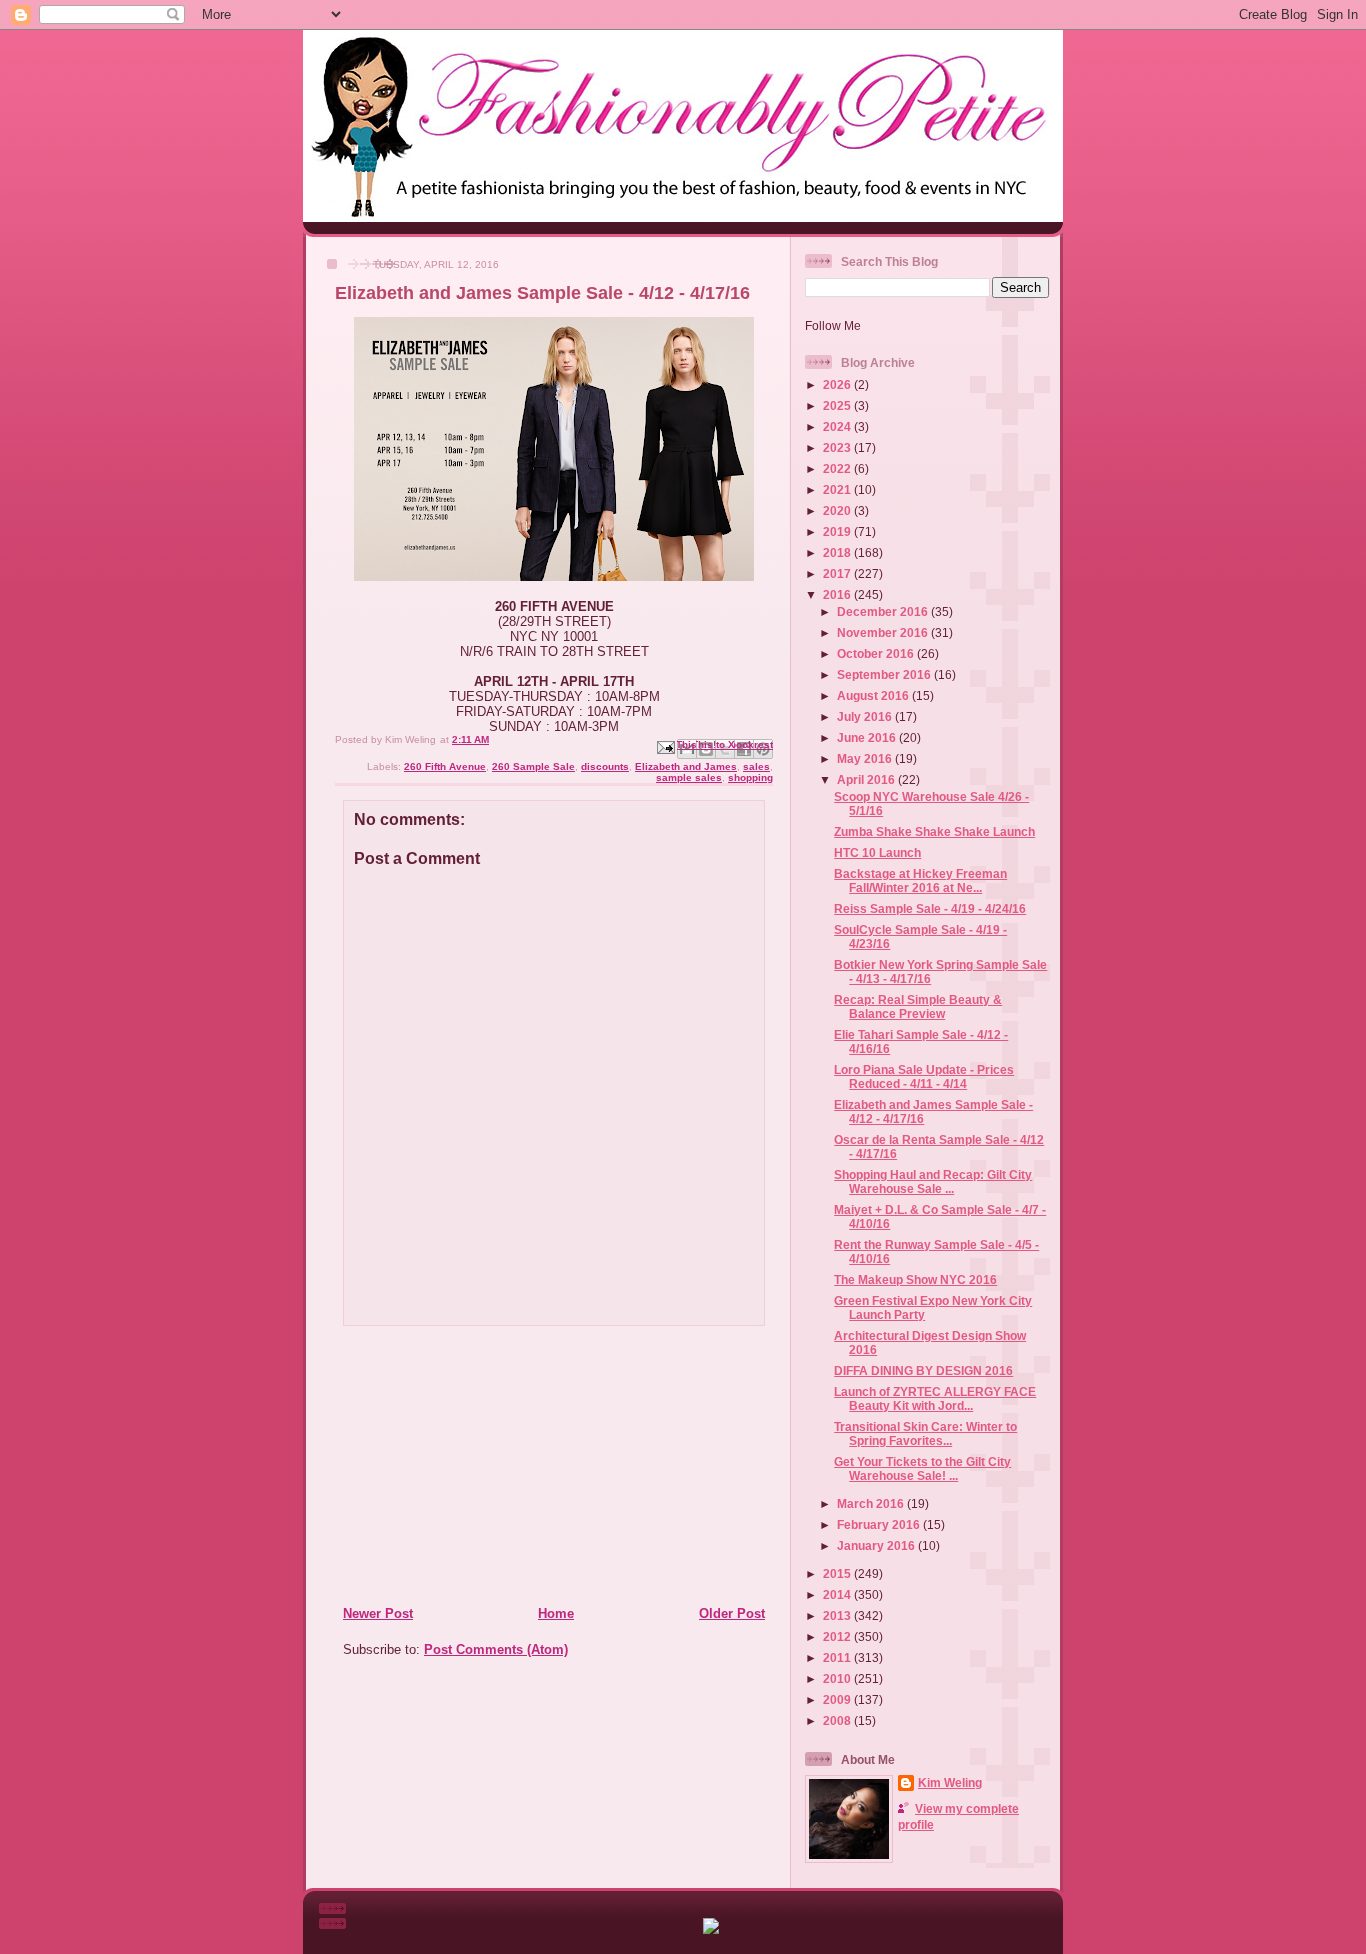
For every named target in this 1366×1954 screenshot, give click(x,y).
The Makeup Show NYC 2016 (915, 1279)
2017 (838, 573)
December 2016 (884, 611)
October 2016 (877, 653)
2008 (838, 1720)
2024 (838, 426)
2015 (838, 1573)
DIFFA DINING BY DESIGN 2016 (923, 1370)
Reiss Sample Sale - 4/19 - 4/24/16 (930, 908)
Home (556, 1613)
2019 (838, 531)
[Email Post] (665, 746)
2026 (838, 384)
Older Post (732, 1613)
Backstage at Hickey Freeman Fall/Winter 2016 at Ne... (920, 880)
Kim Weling (950, 1782)
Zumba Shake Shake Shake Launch (934, 831)
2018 (838, 552)
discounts (605, 766)
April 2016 (867, 779)
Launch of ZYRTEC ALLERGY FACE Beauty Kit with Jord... (935, 1398)
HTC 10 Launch (877, 852)
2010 (838, 1678)
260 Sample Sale (533, 766)
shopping (750, 777)
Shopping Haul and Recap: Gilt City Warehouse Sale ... (933, 1181)
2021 (838, 489)
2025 (838, 405)
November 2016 (884, 632)
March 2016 (872, 1503)
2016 (838, 594)
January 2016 (877, 1545)
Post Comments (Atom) (496, 1649)
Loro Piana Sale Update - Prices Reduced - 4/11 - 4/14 (924, 1076)
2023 (838, 447)
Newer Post (378, 1613)
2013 (838, 1615)
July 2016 (866, 716)
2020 (838, 510)
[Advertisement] (464, 1465)
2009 (838, 1699)
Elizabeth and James (686, 766)
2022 (838, 468)
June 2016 (868, 737)
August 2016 (874, 695)
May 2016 (866, 758)
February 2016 (880, 1524)
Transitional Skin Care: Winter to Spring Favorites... (925, 1433)
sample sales (689, 777)
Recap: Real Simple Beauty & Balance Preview (918, 1006)
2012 (838, 1636)
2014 (838, 1594)
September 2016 (885, 674)
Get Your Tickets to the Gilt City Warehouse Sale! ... (922, 1468)
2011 (838, 1657)
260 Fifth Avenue (445, 766)
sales (756, 766)
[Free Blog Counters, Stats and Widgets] (711, 1929)
